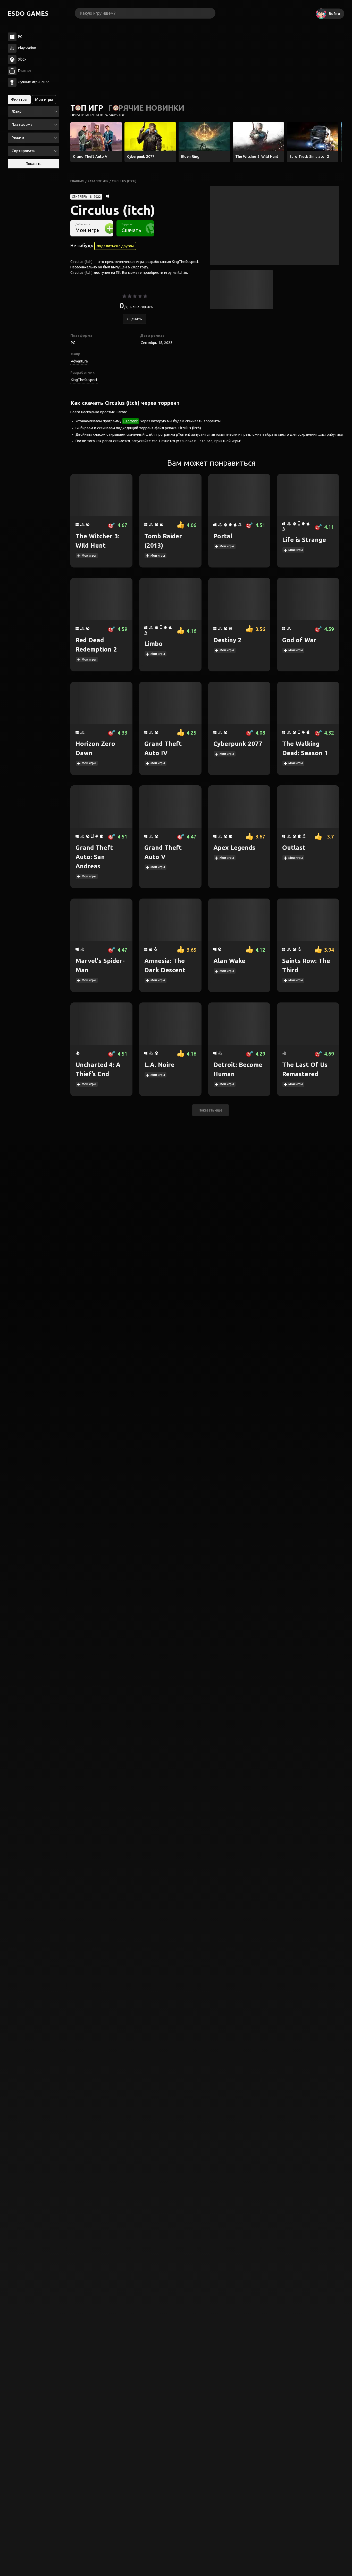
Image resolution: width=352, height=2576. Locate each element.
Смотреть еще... (115, 115)
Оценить (134, 319)
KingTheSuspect (84, 380)
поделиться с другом (115, 246)
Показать (34, 164)
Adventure (79, 361)
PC (73, 343)
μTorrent (131, 421)
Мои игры (89, 555)
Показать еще (211, 1110)
